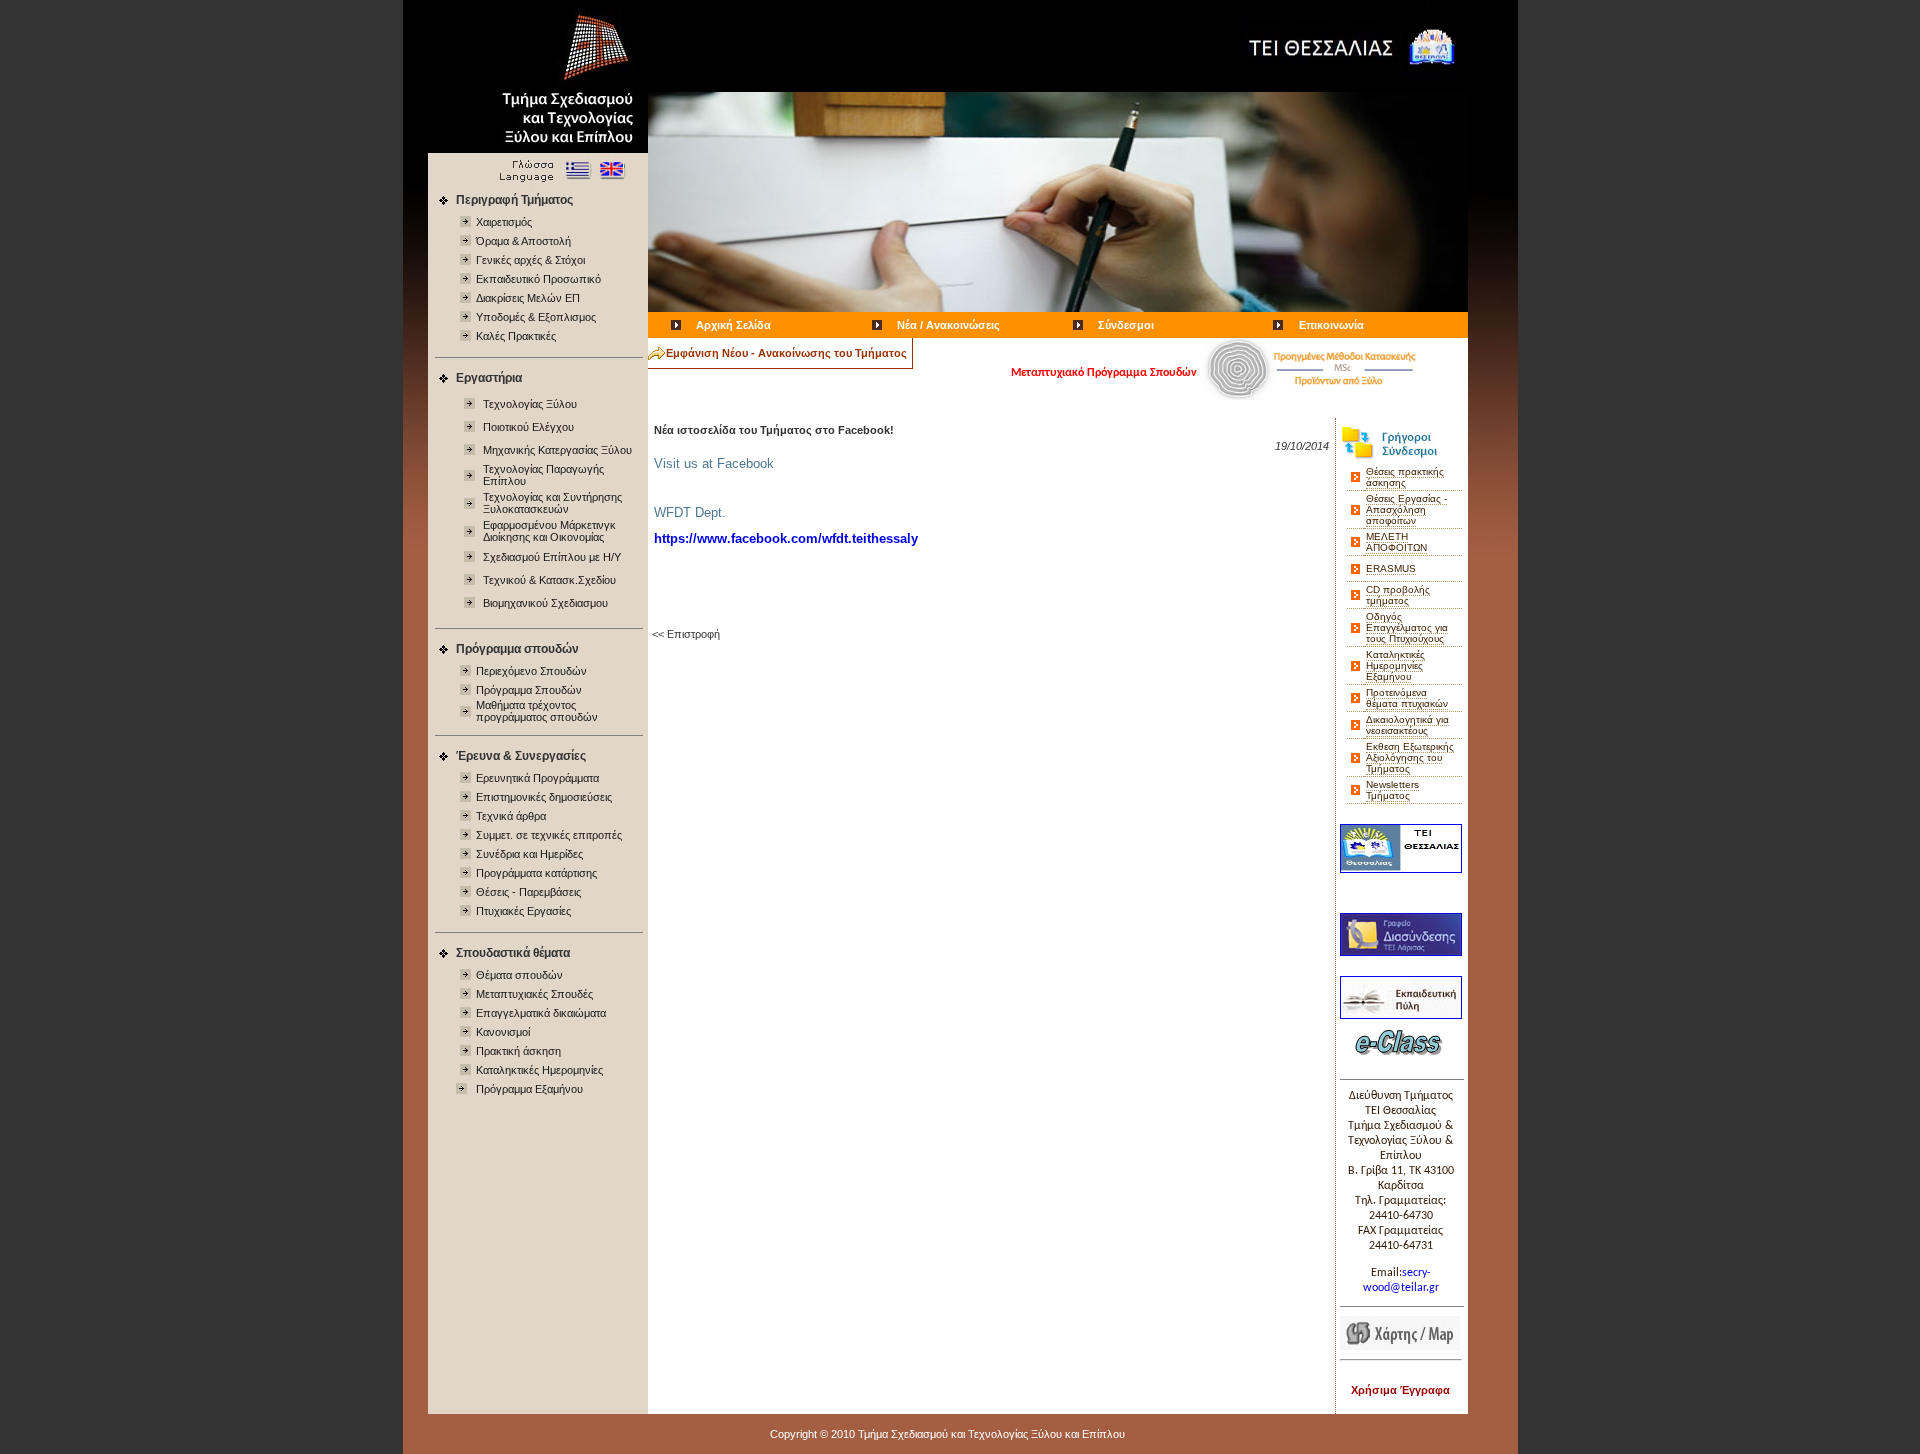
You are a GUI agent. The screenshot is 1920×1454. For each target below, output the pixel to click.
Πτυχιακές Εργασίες (523, 911)
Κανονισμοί (503, 1032)
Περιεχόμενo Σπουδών (531, 671)
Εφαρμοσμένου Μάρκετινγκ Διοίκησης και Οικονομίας (549, 531)
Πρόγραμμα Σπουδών (529, 690)
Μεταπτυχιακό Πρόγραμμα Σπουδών (1104, 373)
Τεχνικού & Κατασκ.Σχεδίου (549, 580)
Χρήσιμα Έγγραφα (1400, 1390)
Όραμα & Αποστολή (523, 241)
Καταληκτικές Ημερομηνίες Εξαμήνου (1395, 665)
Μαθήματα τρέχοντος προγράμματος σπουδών (537, 711)
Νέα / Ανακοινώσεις (948, 325)
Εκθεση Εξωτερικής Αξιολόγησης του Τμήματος (1410, 757)
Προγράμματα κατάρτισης (536, 873)
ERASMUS (1391, 568)
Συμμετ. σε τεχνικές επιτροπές (549, 835)
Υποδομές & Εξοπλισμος (536, 317)
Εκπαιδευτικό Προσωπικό (538, 279)
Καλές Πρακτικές (516, 336)
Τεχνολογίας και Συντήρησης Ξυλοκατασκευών (552, 503)
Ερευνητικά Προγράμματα (537, 778)
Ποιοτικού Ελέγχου (528, 427)
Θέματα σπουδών (519, 975)
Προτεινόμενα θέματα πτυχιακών (1407, 698)
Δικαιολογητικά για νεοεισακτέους (1407, 725)
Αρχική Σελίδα (733, 325)
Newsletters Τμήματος (1392, 790)
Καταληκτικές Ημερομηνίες (539, 1070)
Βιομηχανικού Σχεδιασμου (545, 603)
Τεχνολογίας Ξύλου (530, 404)
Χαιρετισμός (504, 222)
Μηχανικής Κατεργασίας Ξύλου (557, 450)
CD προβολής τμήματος (1398, 595)
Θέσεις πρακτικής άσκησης (1405, 477)
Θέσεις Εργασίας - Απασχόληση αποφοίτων (1406, 509)
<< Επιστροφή (686, 634)
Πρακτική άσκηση (518, 1051)
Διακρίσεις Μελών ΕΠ (528, 298)
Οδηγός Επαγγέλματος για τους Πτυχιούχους (1407, 627)
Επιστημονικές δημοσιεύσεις (544, 797)
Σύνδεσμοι (1126, 325)
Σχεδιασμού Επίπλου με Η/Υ (552, 557)
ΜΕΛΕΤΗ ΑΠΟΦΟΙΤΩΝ (1396, 542)
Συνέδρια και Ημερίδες (529, 854)
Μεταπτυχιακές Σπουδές (534, 994)
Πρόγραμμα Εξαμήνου (529, 1089)
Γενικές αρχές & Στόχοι (530, 260)
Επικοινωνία (1331, 325)
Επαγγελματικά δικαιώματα (541, 1013)
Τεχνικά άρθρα (511, 816)
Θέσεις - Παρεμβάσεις (528, 892)
